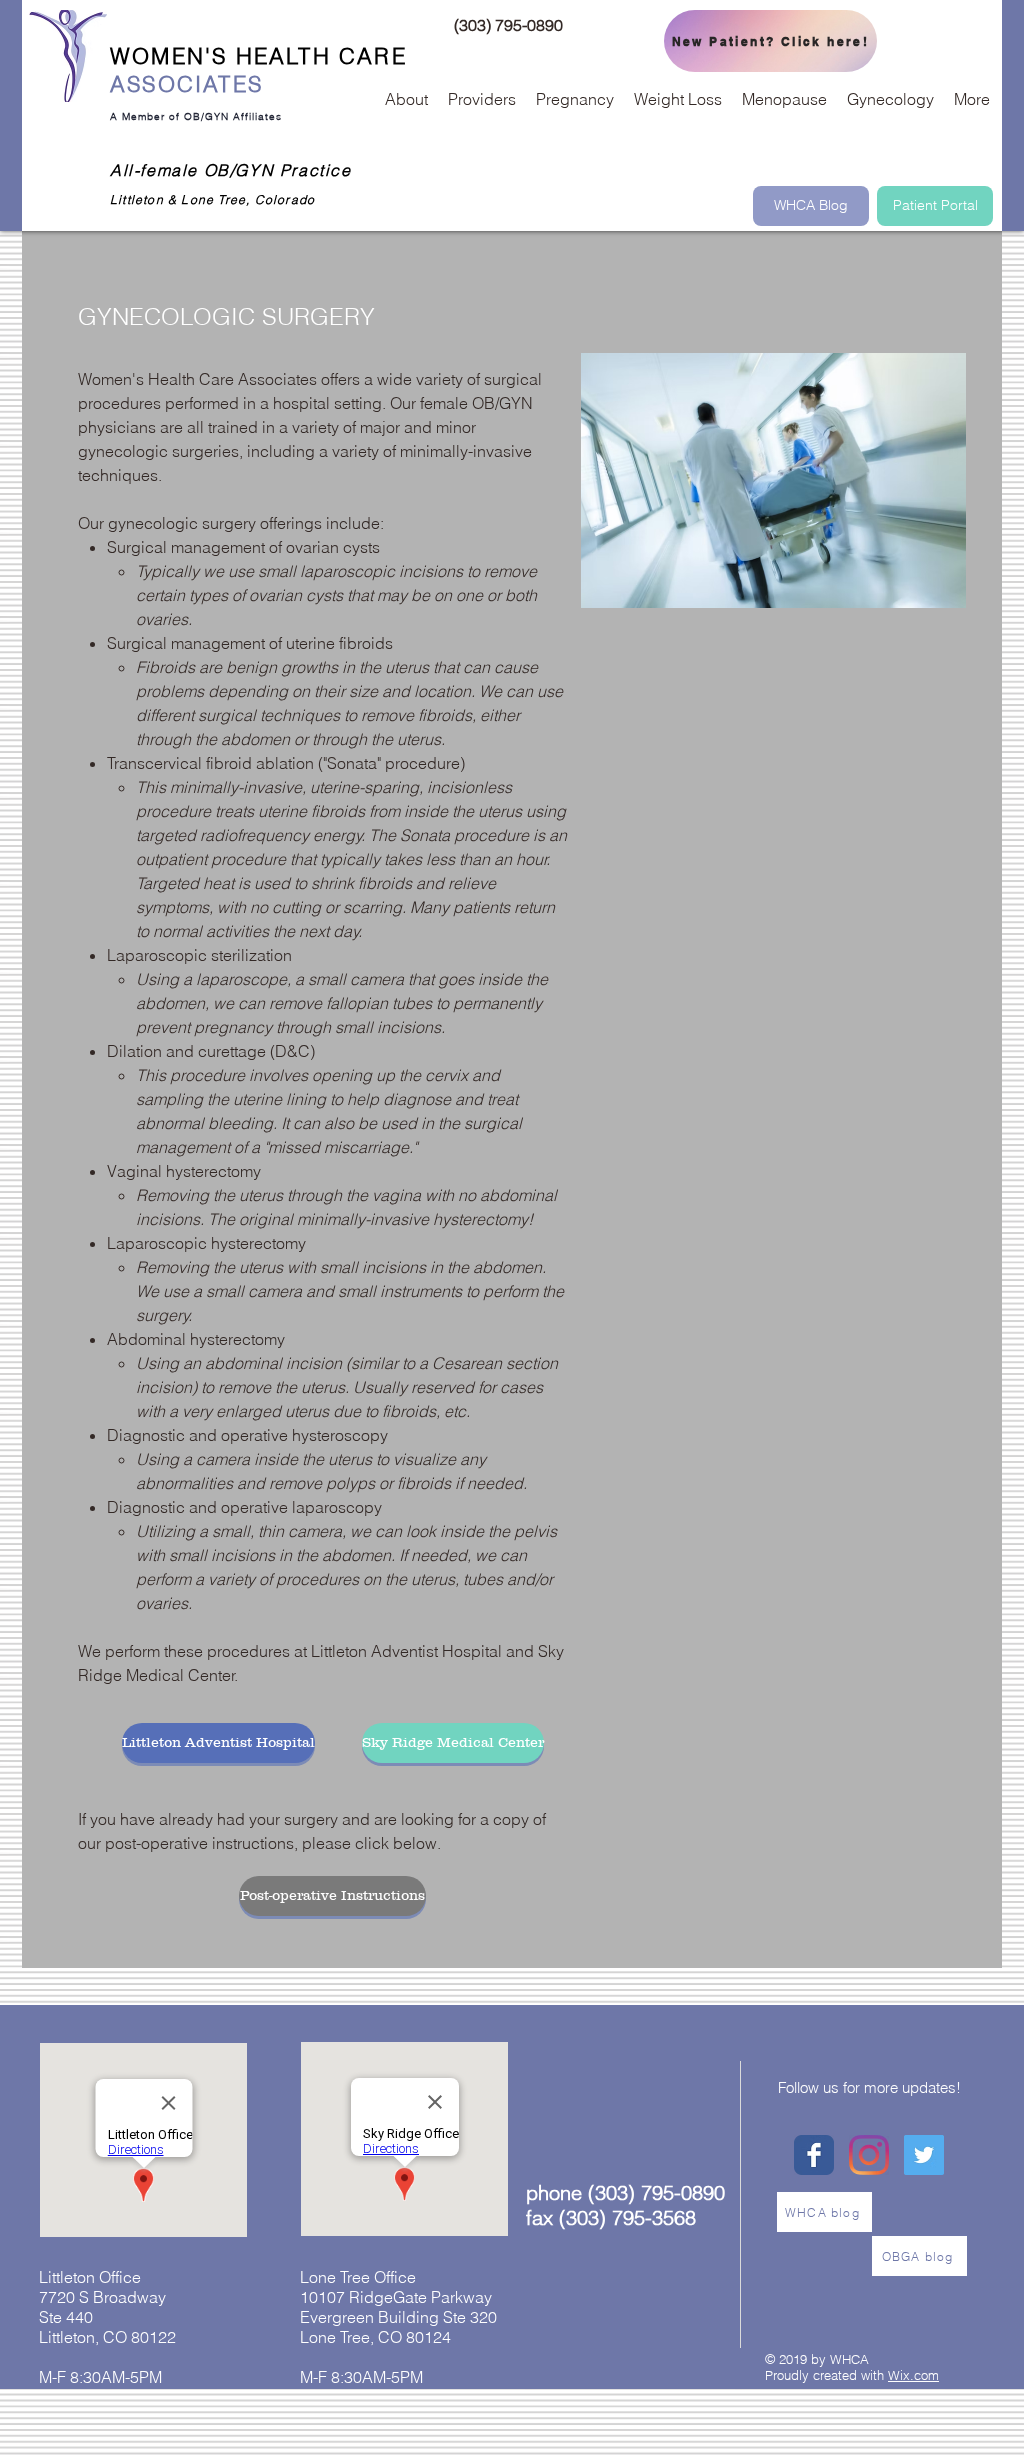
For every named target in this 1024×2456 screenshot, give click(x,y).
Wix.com (913, 2375)
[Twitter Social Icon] (924, 2155)
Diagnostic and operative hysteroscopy (247, 1435)
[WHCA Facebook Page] (814, 2155)
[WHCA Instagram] (869, 2155)
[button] (406, 99)
